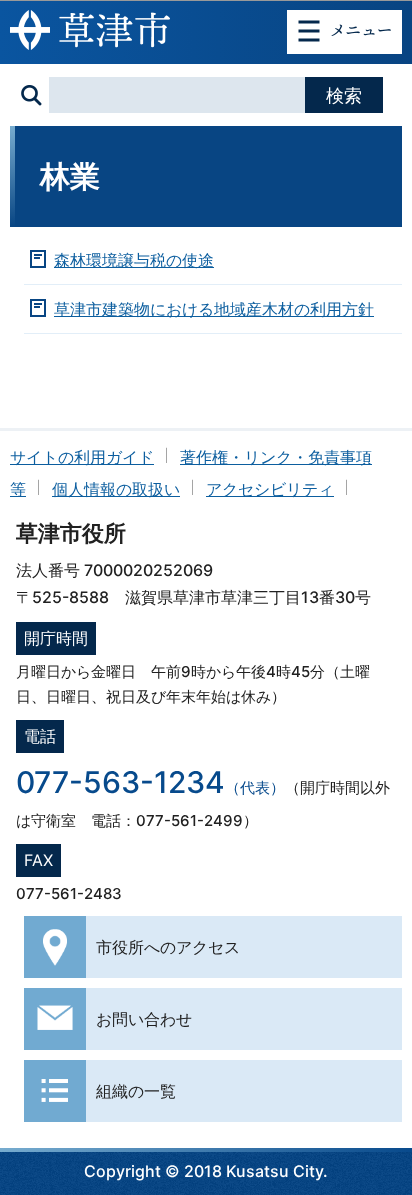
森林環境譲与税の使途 (134, 260)
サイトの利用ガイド (82, 457)
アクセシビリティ (270, 489)
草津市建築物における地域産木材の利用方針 (214, 309)
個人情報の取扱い (116, 489)
